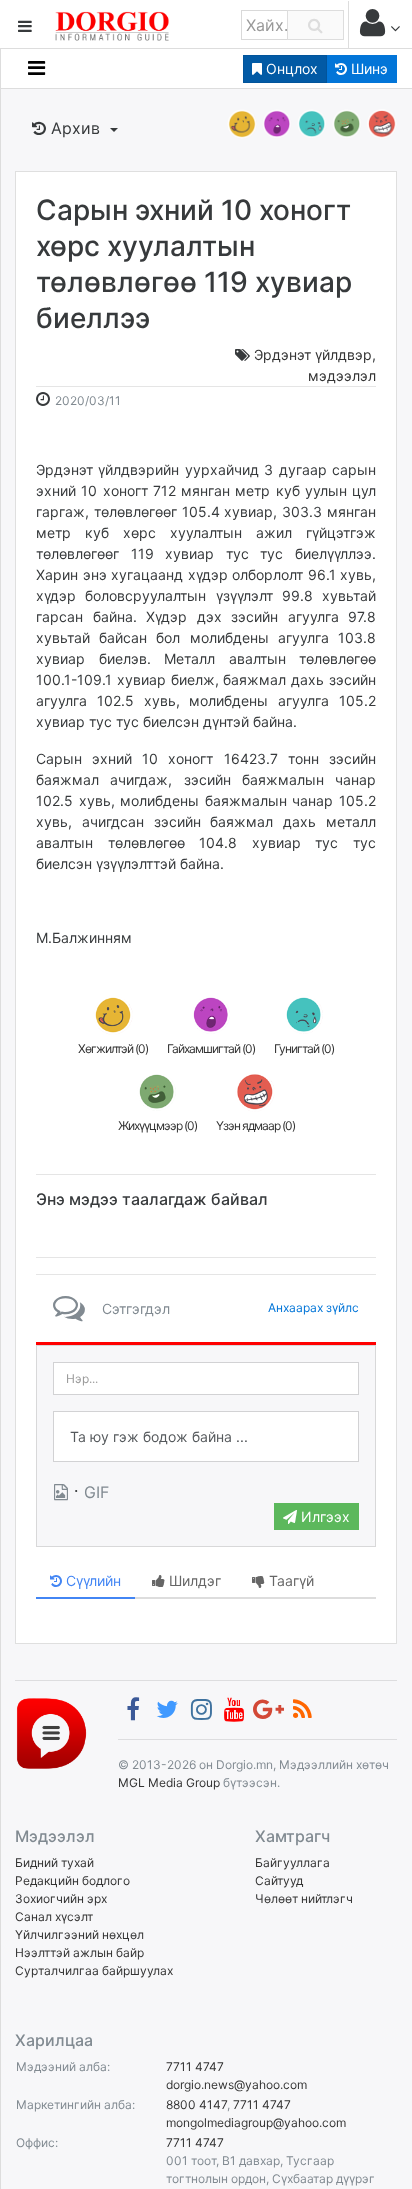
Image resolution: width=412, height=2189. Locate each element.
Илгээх (323, 1516)
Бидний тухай (54, 1862)
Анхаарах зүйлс (313, 1307)
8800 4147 (196, 2104)
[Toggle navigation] (36, 68)
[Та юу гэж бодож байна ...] (206, 1437)
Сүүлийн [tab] (91, 1580)
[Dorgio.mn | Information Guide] (51, 1732)
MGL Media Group (169, 1782)
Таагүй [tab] (289, 1580)
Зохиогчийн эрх (61, 1898)
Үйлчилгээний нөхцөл (79, 1934)
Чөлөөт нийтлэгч (304, 1898)
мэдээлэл (342, 375)
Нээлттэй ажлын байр (79, 1952)
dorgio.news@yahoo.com (236, 2084)
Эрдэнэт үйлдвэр (313, 354)
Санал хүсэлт (54, 1916)
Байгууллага (292, 1862)
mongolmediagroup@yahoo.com (256, 2122)
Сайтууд (279, 1880)
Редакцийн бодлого (72, 1880)
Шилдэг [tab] (193, 1580)
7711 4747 (195, 2066)
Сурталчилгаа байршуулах (94, 1970)
